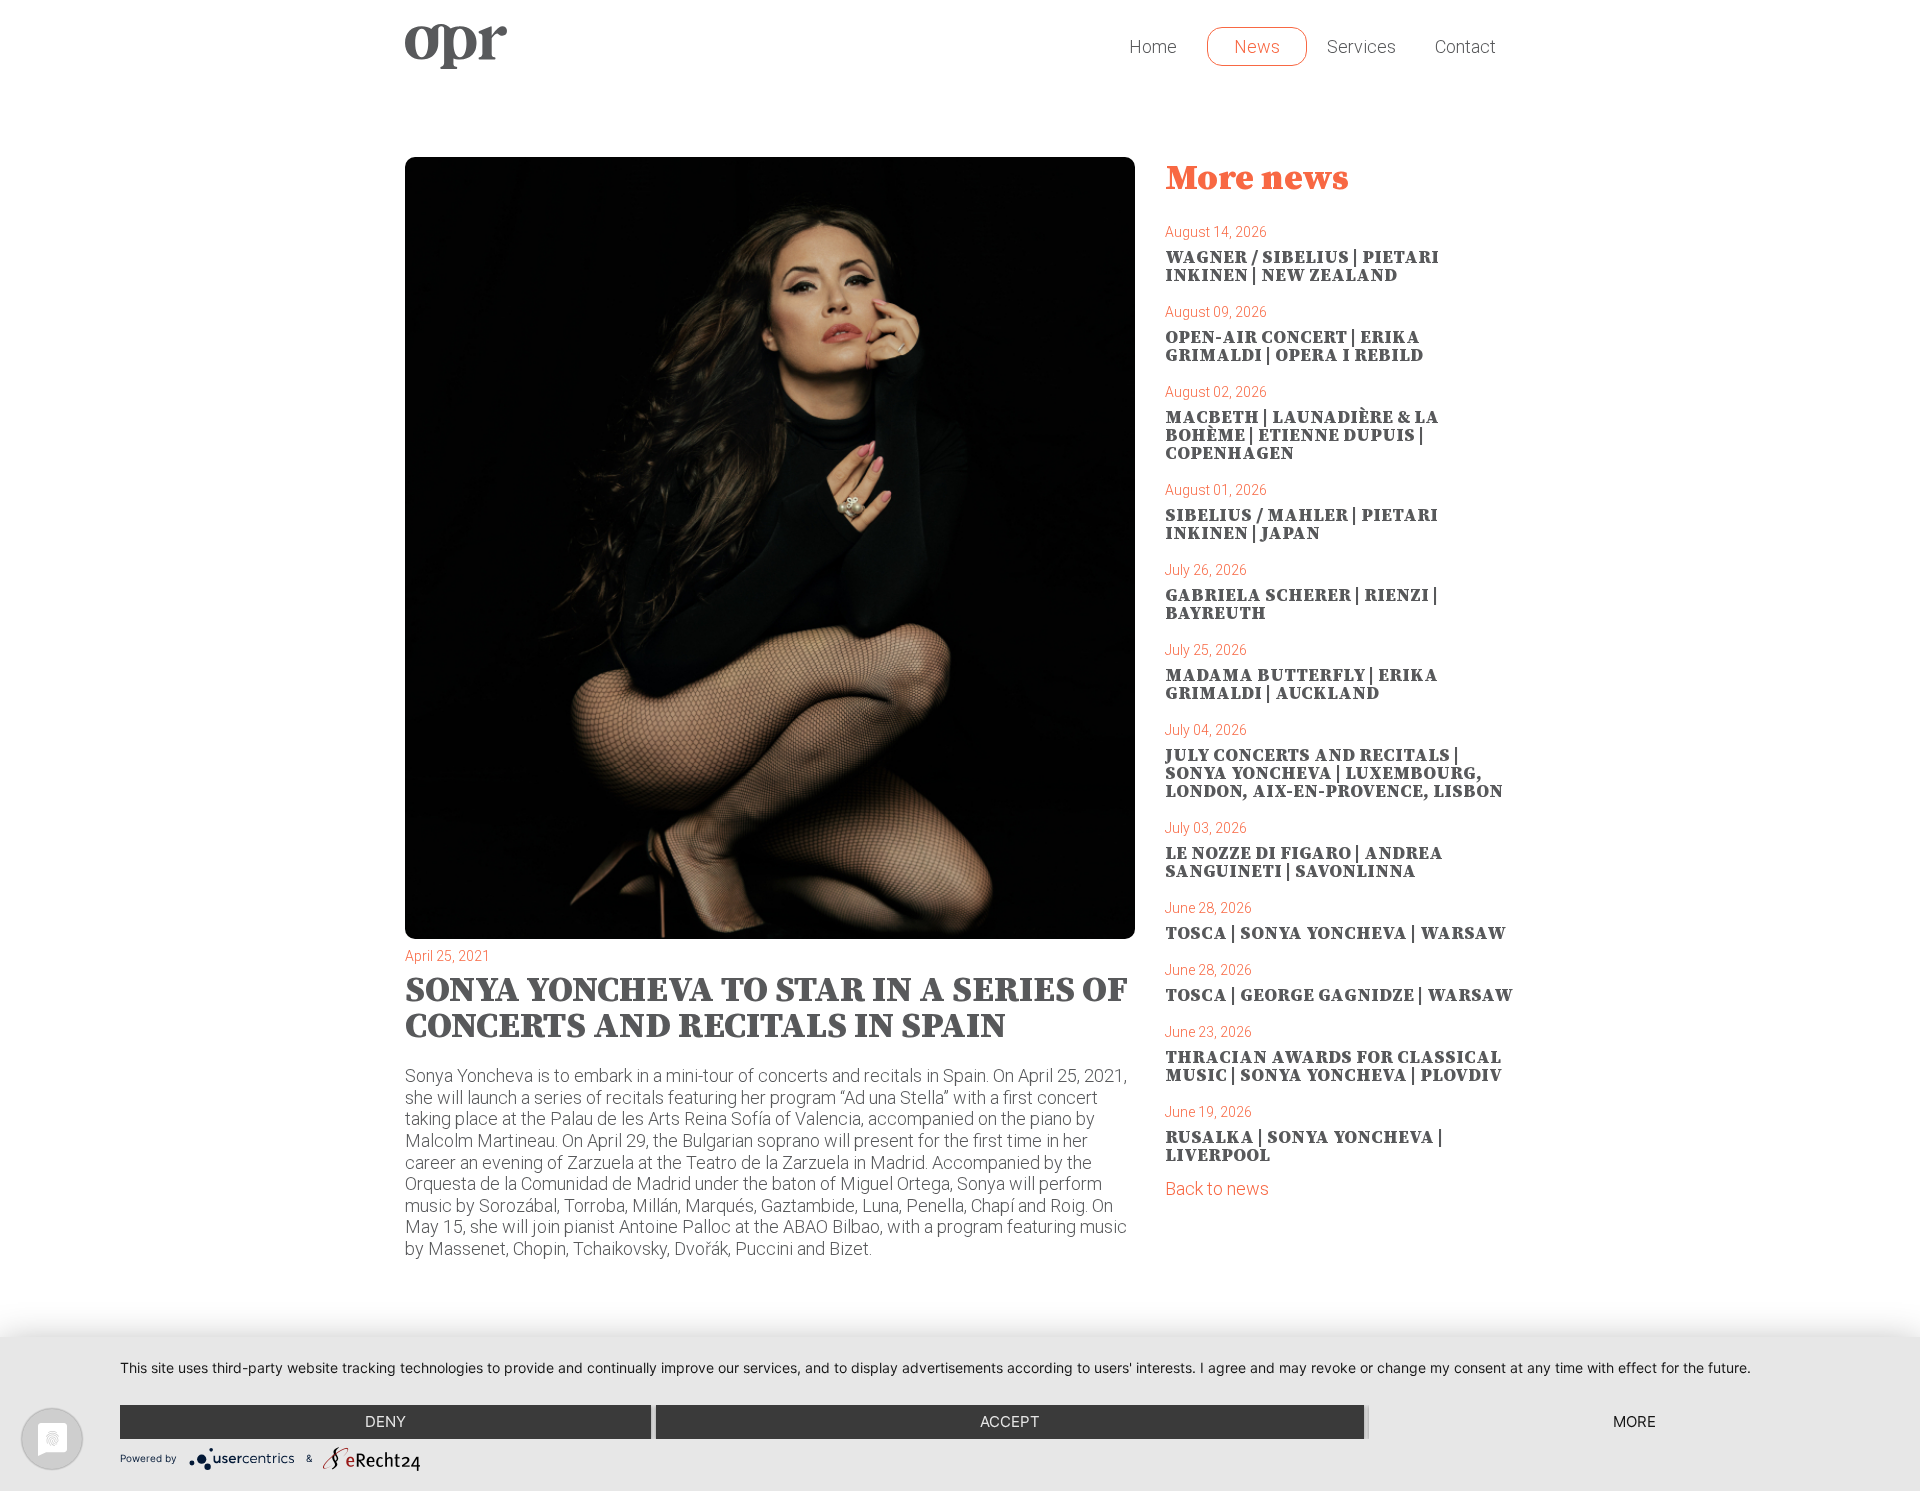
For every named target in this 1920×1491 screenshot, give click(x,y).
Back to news (1217, 1188)
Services (1361, 46)
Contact (1465, 46)
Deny (385, 1421)
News (1257, 46)
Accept (1010, 1421)
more (1634, 1421)
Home (1153, 46)
